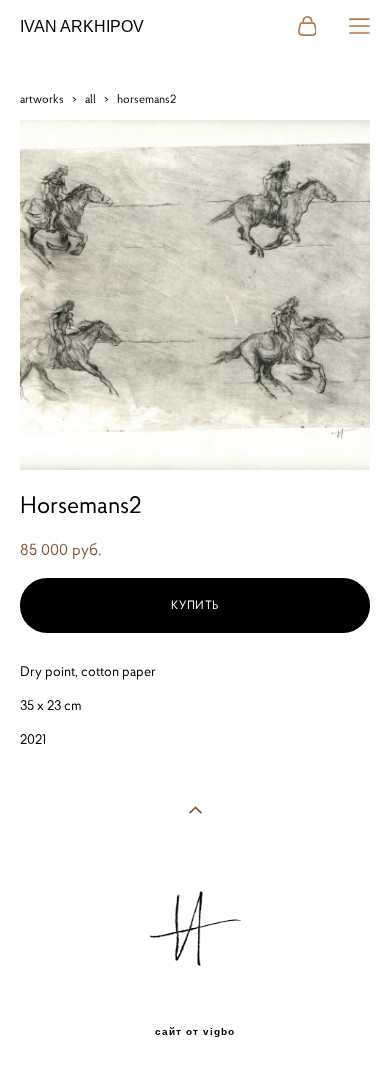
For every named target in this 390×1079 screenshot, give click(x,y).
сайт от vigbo (195, 1032)
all (90, 98)
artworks (42, 98)
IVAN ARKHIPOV (82, 27)
